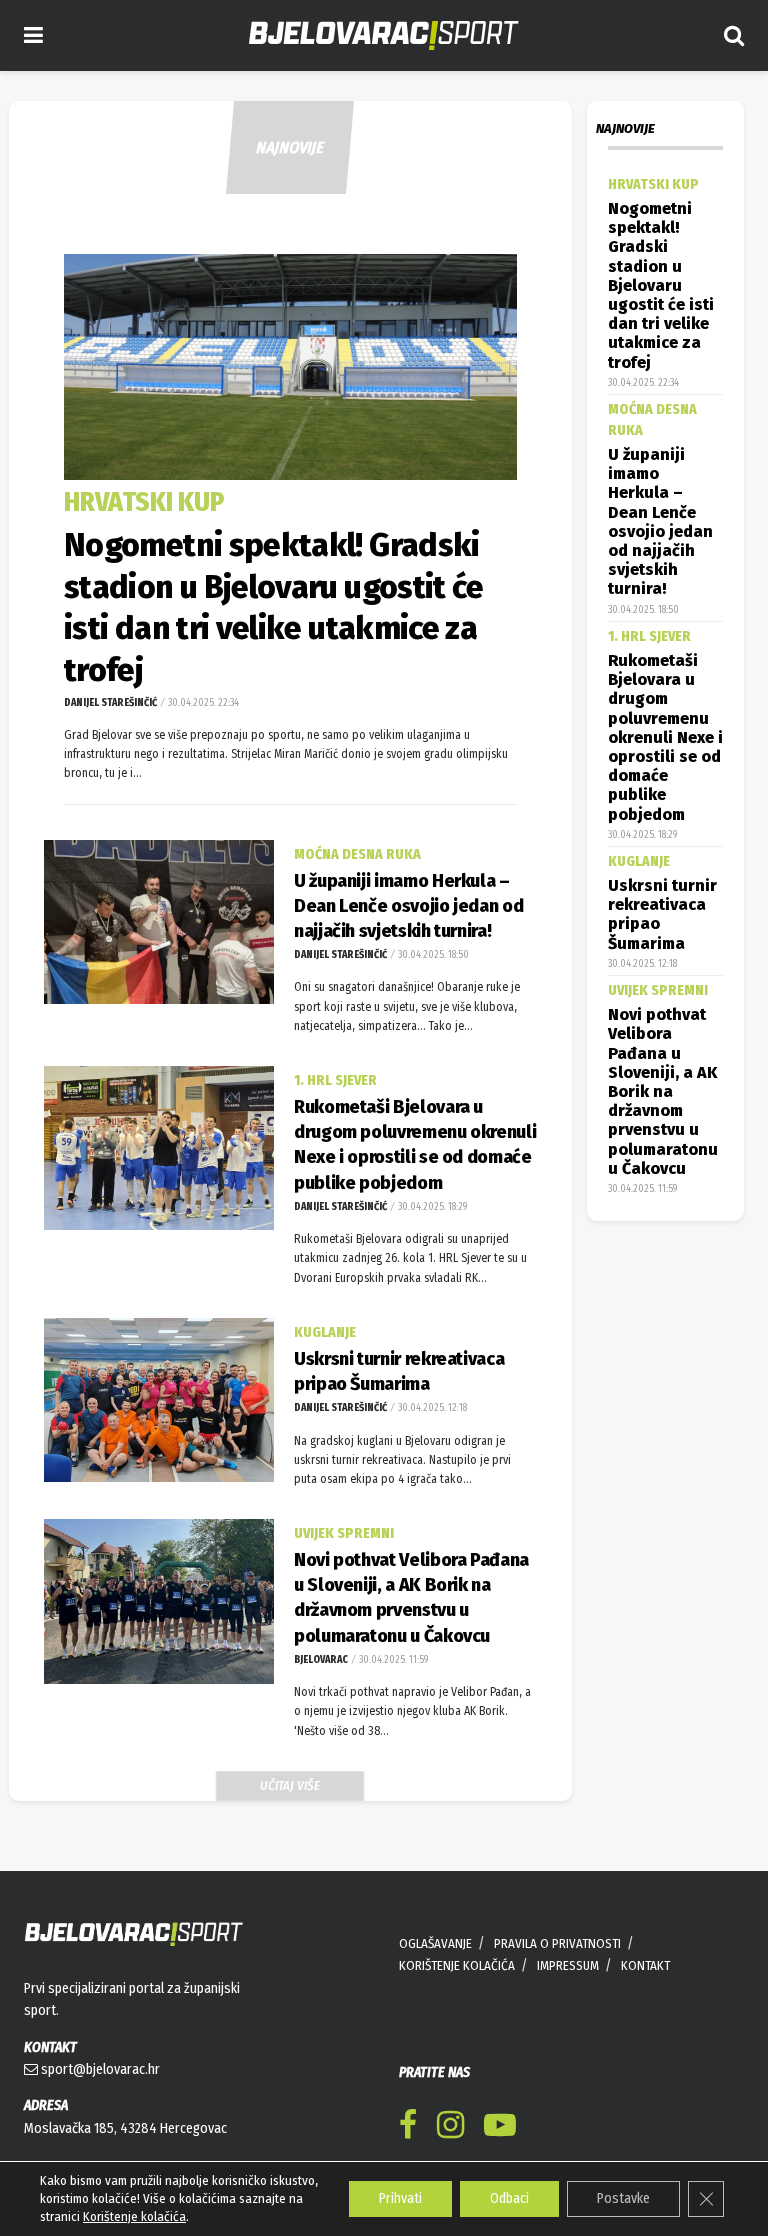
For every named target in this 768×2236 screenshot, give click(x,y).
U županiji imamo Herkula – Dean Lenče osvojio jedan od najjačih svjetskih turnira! (408, 906)
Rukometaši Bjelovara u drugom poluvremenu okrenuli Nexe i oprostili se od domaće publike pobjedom (665, 737)
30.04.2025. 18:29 (431, 1207)
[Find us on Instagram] (450, 2128)
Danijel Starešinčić (110, 703)
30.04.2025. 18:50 (432, 955)
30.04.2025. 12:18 (431, 1408)
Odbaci (509, 2198)
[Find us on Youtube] (500, 2128)
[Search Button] (734, 35)
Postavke (623, 2198)
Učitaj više (290, 1785)
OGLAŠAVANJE (435, 1943)
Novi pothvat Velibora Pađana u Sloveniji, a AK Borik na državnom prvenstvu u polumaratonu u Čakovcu (663, 1091)
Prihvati (400, 2198)
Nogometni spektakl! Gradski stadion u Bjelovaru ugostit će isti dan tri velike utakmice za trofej (661, 285)
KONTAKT (645, 1965)
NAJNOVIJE (290, 147)
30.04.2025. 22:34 (202, 703)
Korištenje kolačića (134, 2216)
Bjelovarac (321, 1660)
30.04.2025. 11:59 (392, 1660)
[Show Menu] (33, 35)
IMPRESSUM (568, 1965)
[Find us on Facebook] (408, 2128)
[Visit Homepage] (384, 35)
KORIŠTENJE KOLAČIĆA (457, 1965)
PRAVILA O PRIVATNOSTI (557, 1943)
